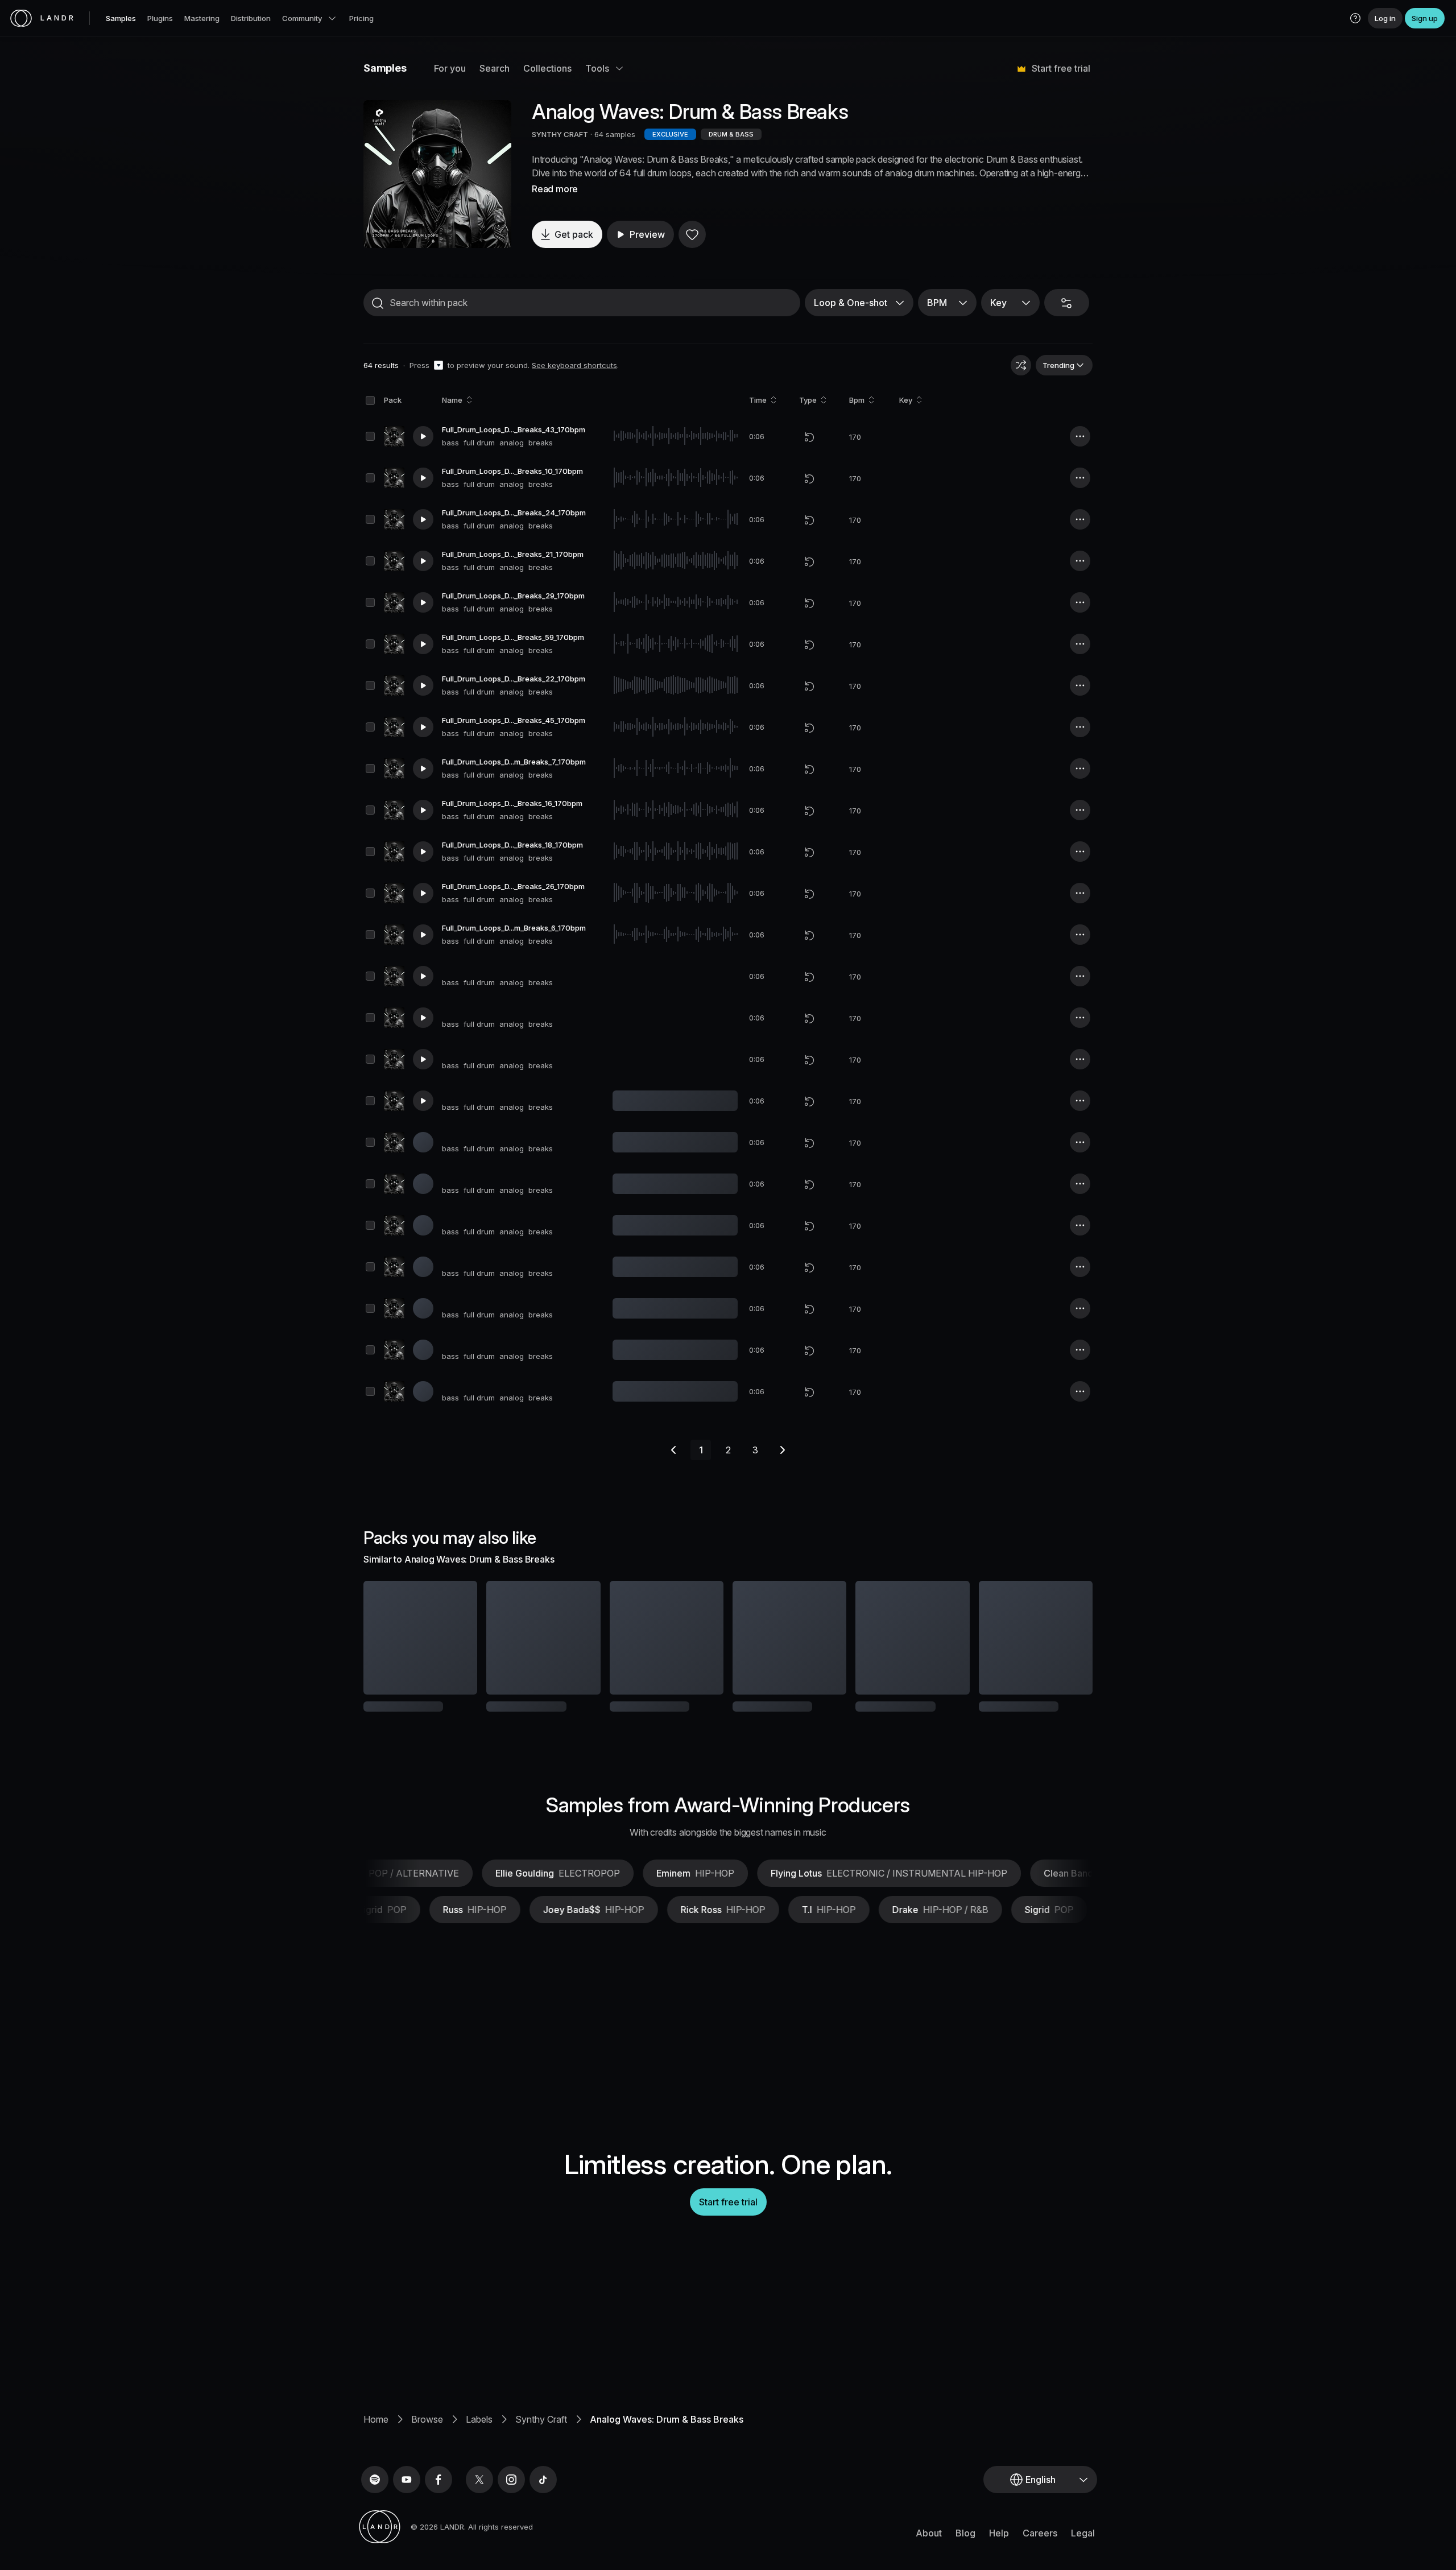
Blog (965, 2548)
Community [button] (302, 18)
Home (376, 2434)
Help (999, 2548)
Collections (547, 68)
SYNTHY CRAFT (560, 134)
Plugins (160, 18)
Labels (479, 2434)
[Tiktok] (543, 2494)
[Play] (437, 174)
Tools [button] (597, 68)
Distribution (251, 18)
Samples (121, 18)
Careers (1040, 2548)
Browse (427, 2434)
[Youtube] (407, 2494)
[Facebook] (439, 2494)
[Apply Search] (378, 303)
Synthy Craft (541, 2434)
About (929, 2548)
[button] (1355, 18)
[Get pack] (453, 1638)
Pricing (361, 18)
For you (450, 68)
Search (495, 68)
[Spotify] (375, 2494)
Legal (1083, 2548)
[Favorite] (692, 234)
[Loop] (809, 437)
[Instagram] (511, 2494)
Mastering (202, 18)
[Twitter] (479, 2494)
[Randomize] (1021, 365)
